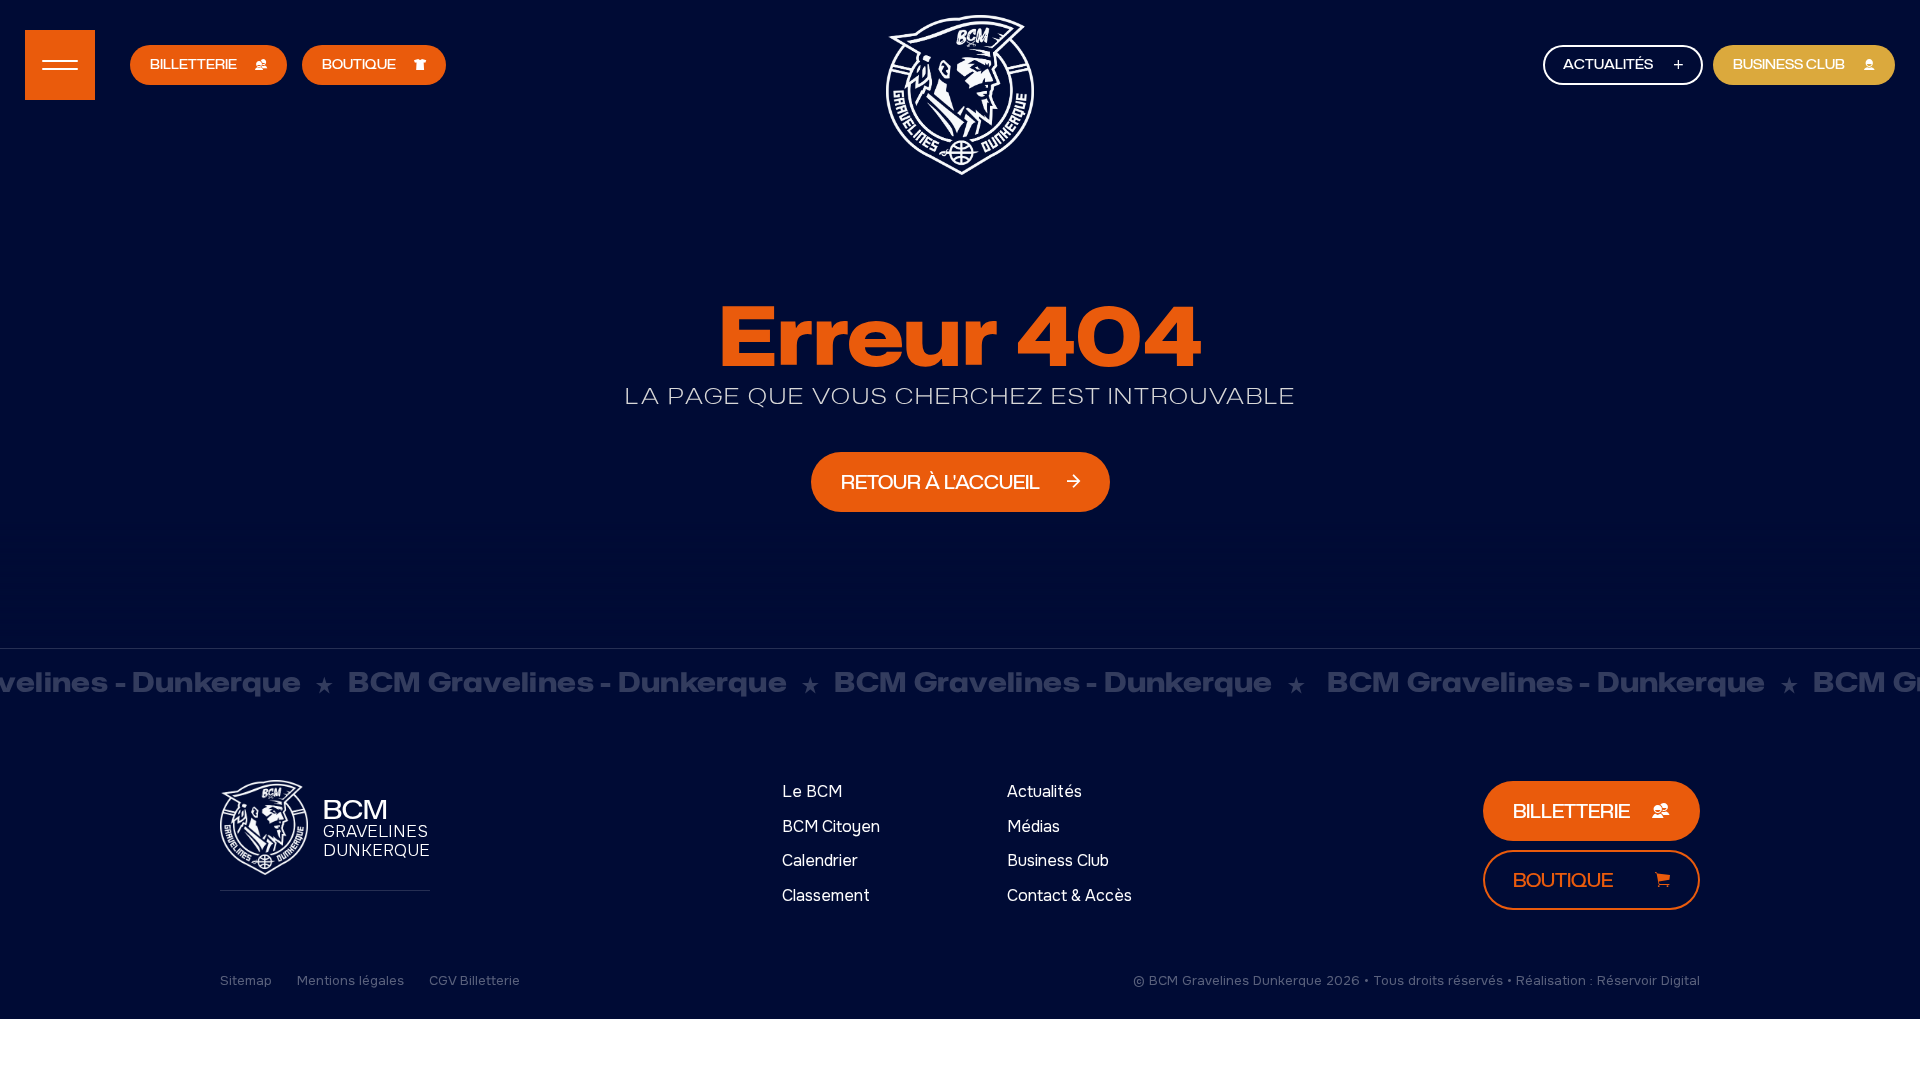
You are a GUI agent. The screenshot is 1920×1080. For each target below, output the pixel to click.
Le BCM (812, 791)
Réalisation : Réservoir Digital (1608, 980)
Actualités (1044, 791)
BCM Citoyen (831, 826)
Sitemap (246, 981)
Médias (1033, 826)
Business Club (1058, 860)
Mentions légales (350, 981)
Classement (826, 895)
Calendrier (820, 860)
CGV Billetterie (474, 981)
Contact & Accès (1069, 895)
